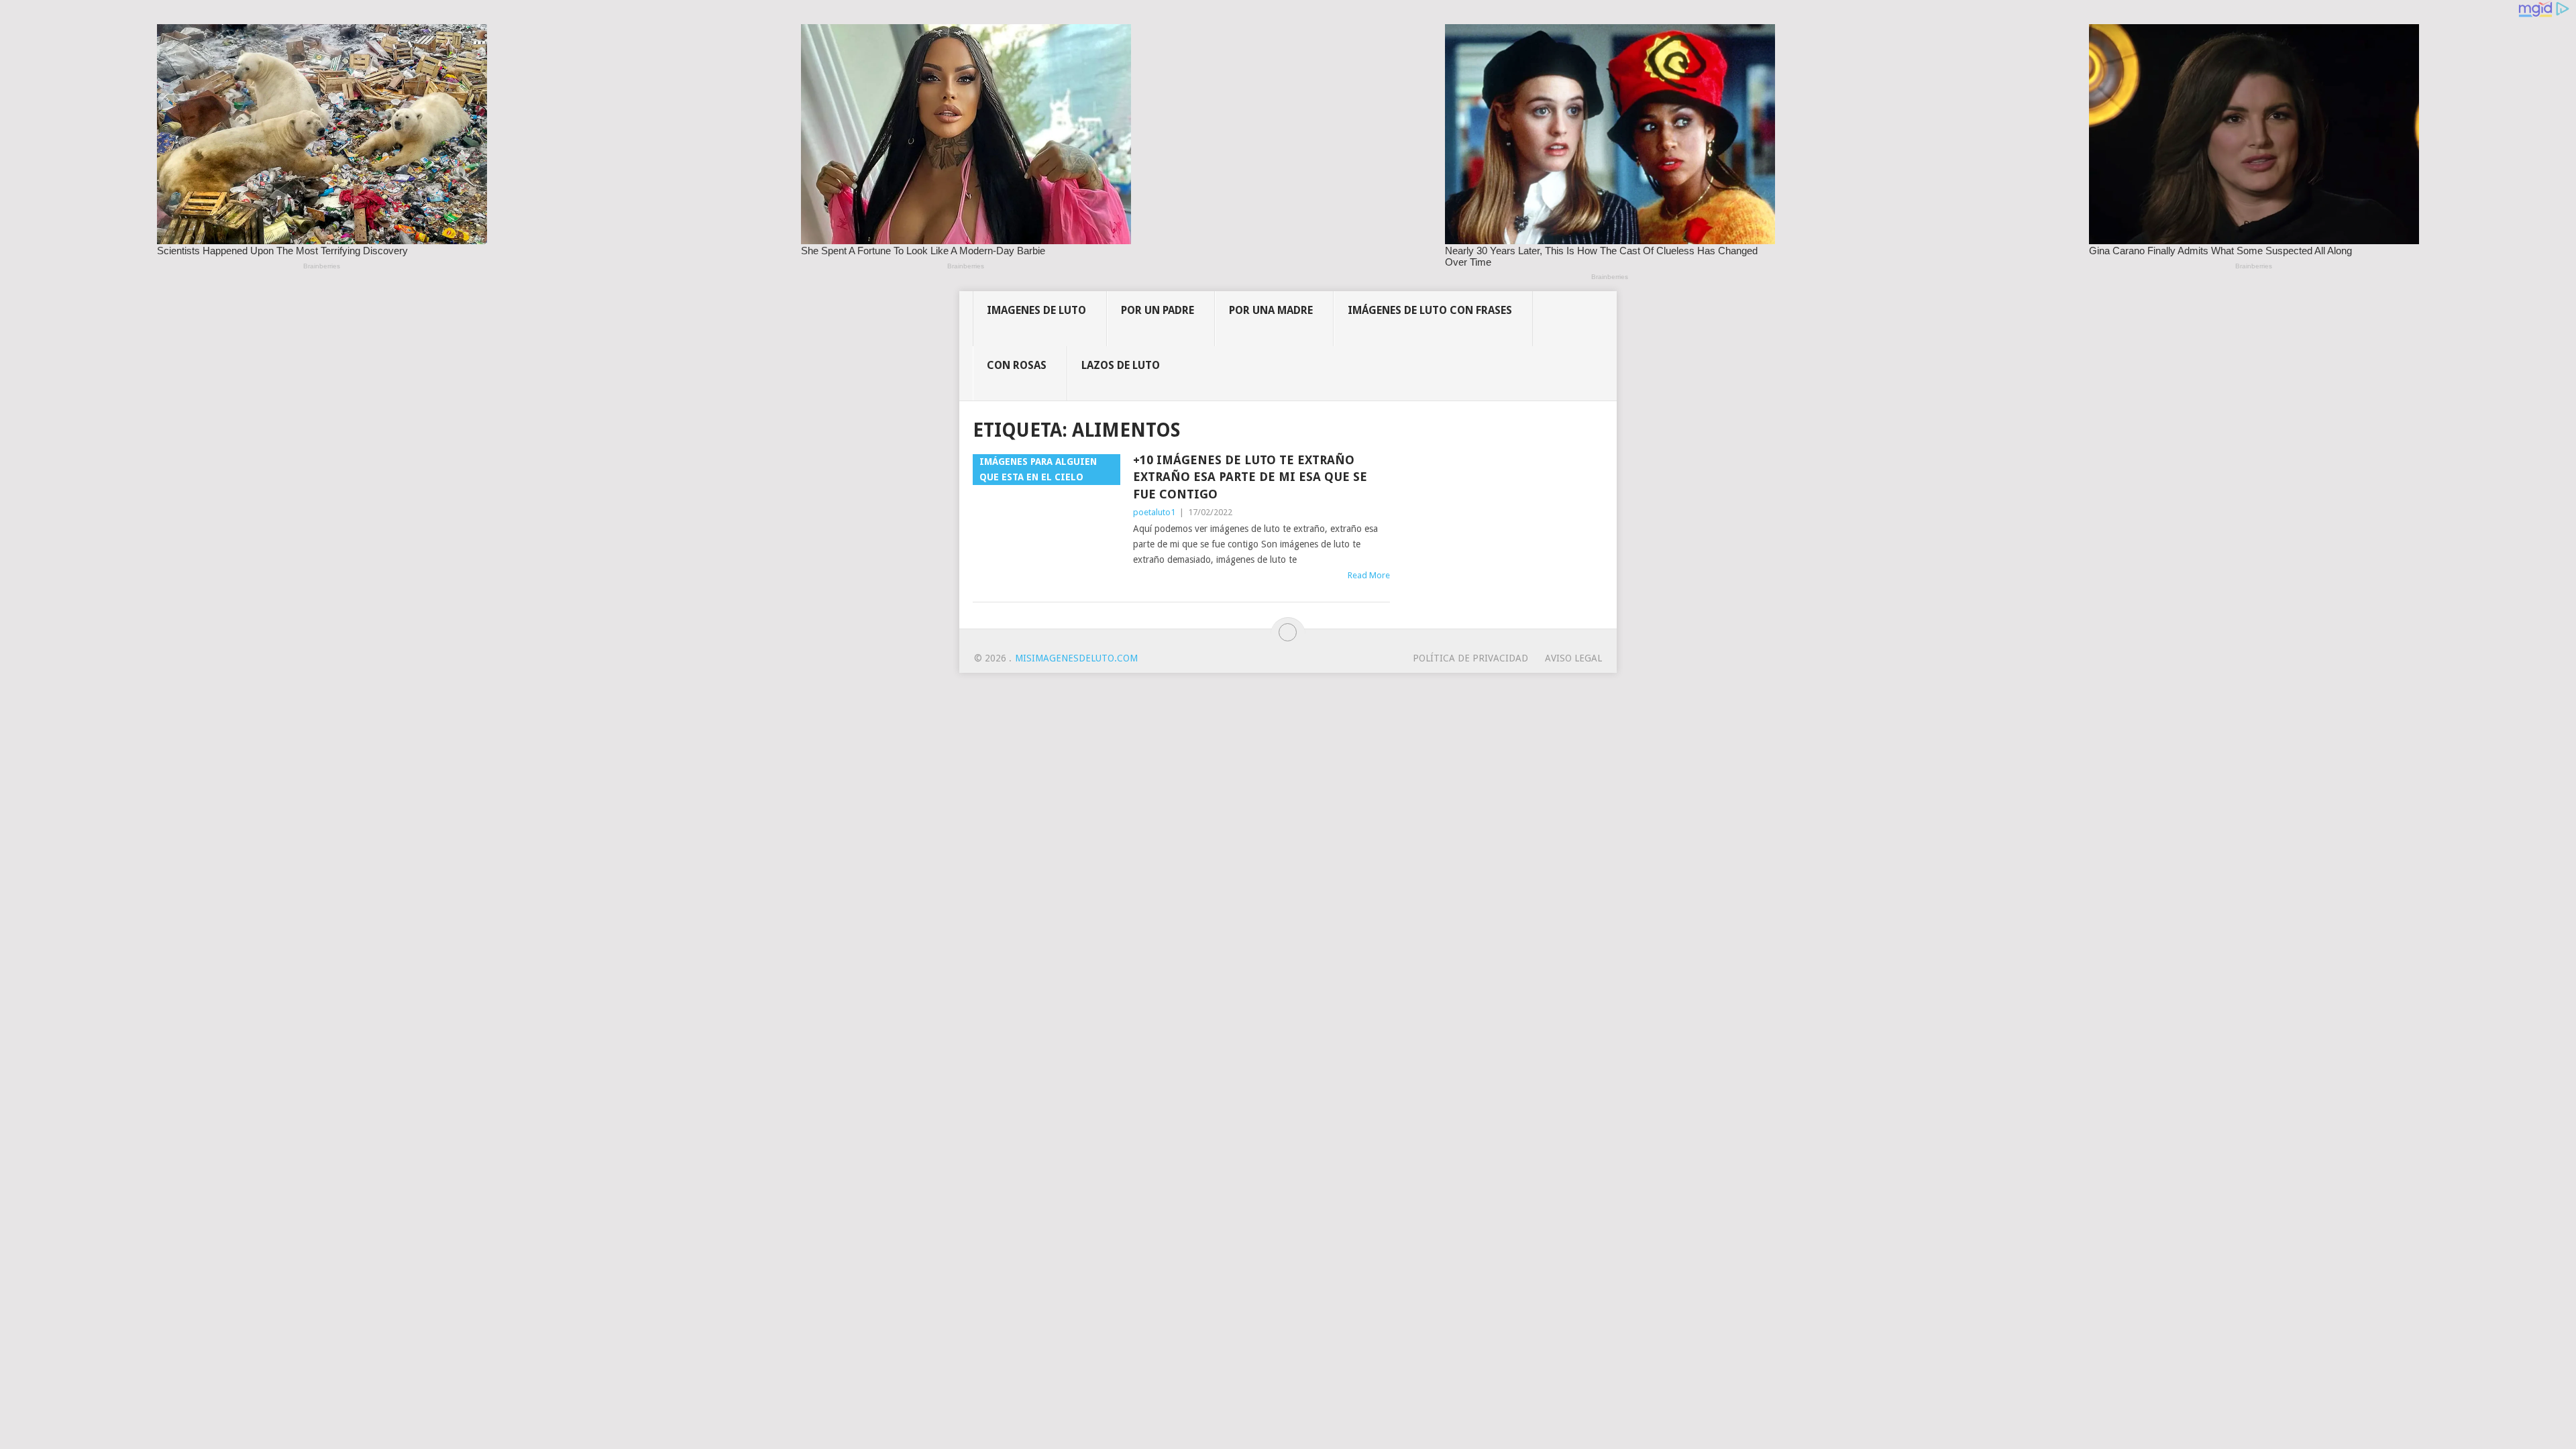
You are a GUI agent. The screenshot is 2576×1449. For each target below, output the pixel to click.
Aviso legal (1573, 658)
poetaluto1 (1154, 512)
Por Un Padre (1158, 310)
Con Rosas (1017, 365)
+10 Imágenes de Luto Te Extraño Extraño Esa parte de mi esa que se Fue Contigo (1250, 477)
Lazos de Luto (1121, 365)
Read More (1369, 575)
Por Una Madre (1271, 310)
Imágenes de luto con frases (1430, 310)
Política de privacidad (1470, 658)
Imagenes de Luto (1036, 310)
